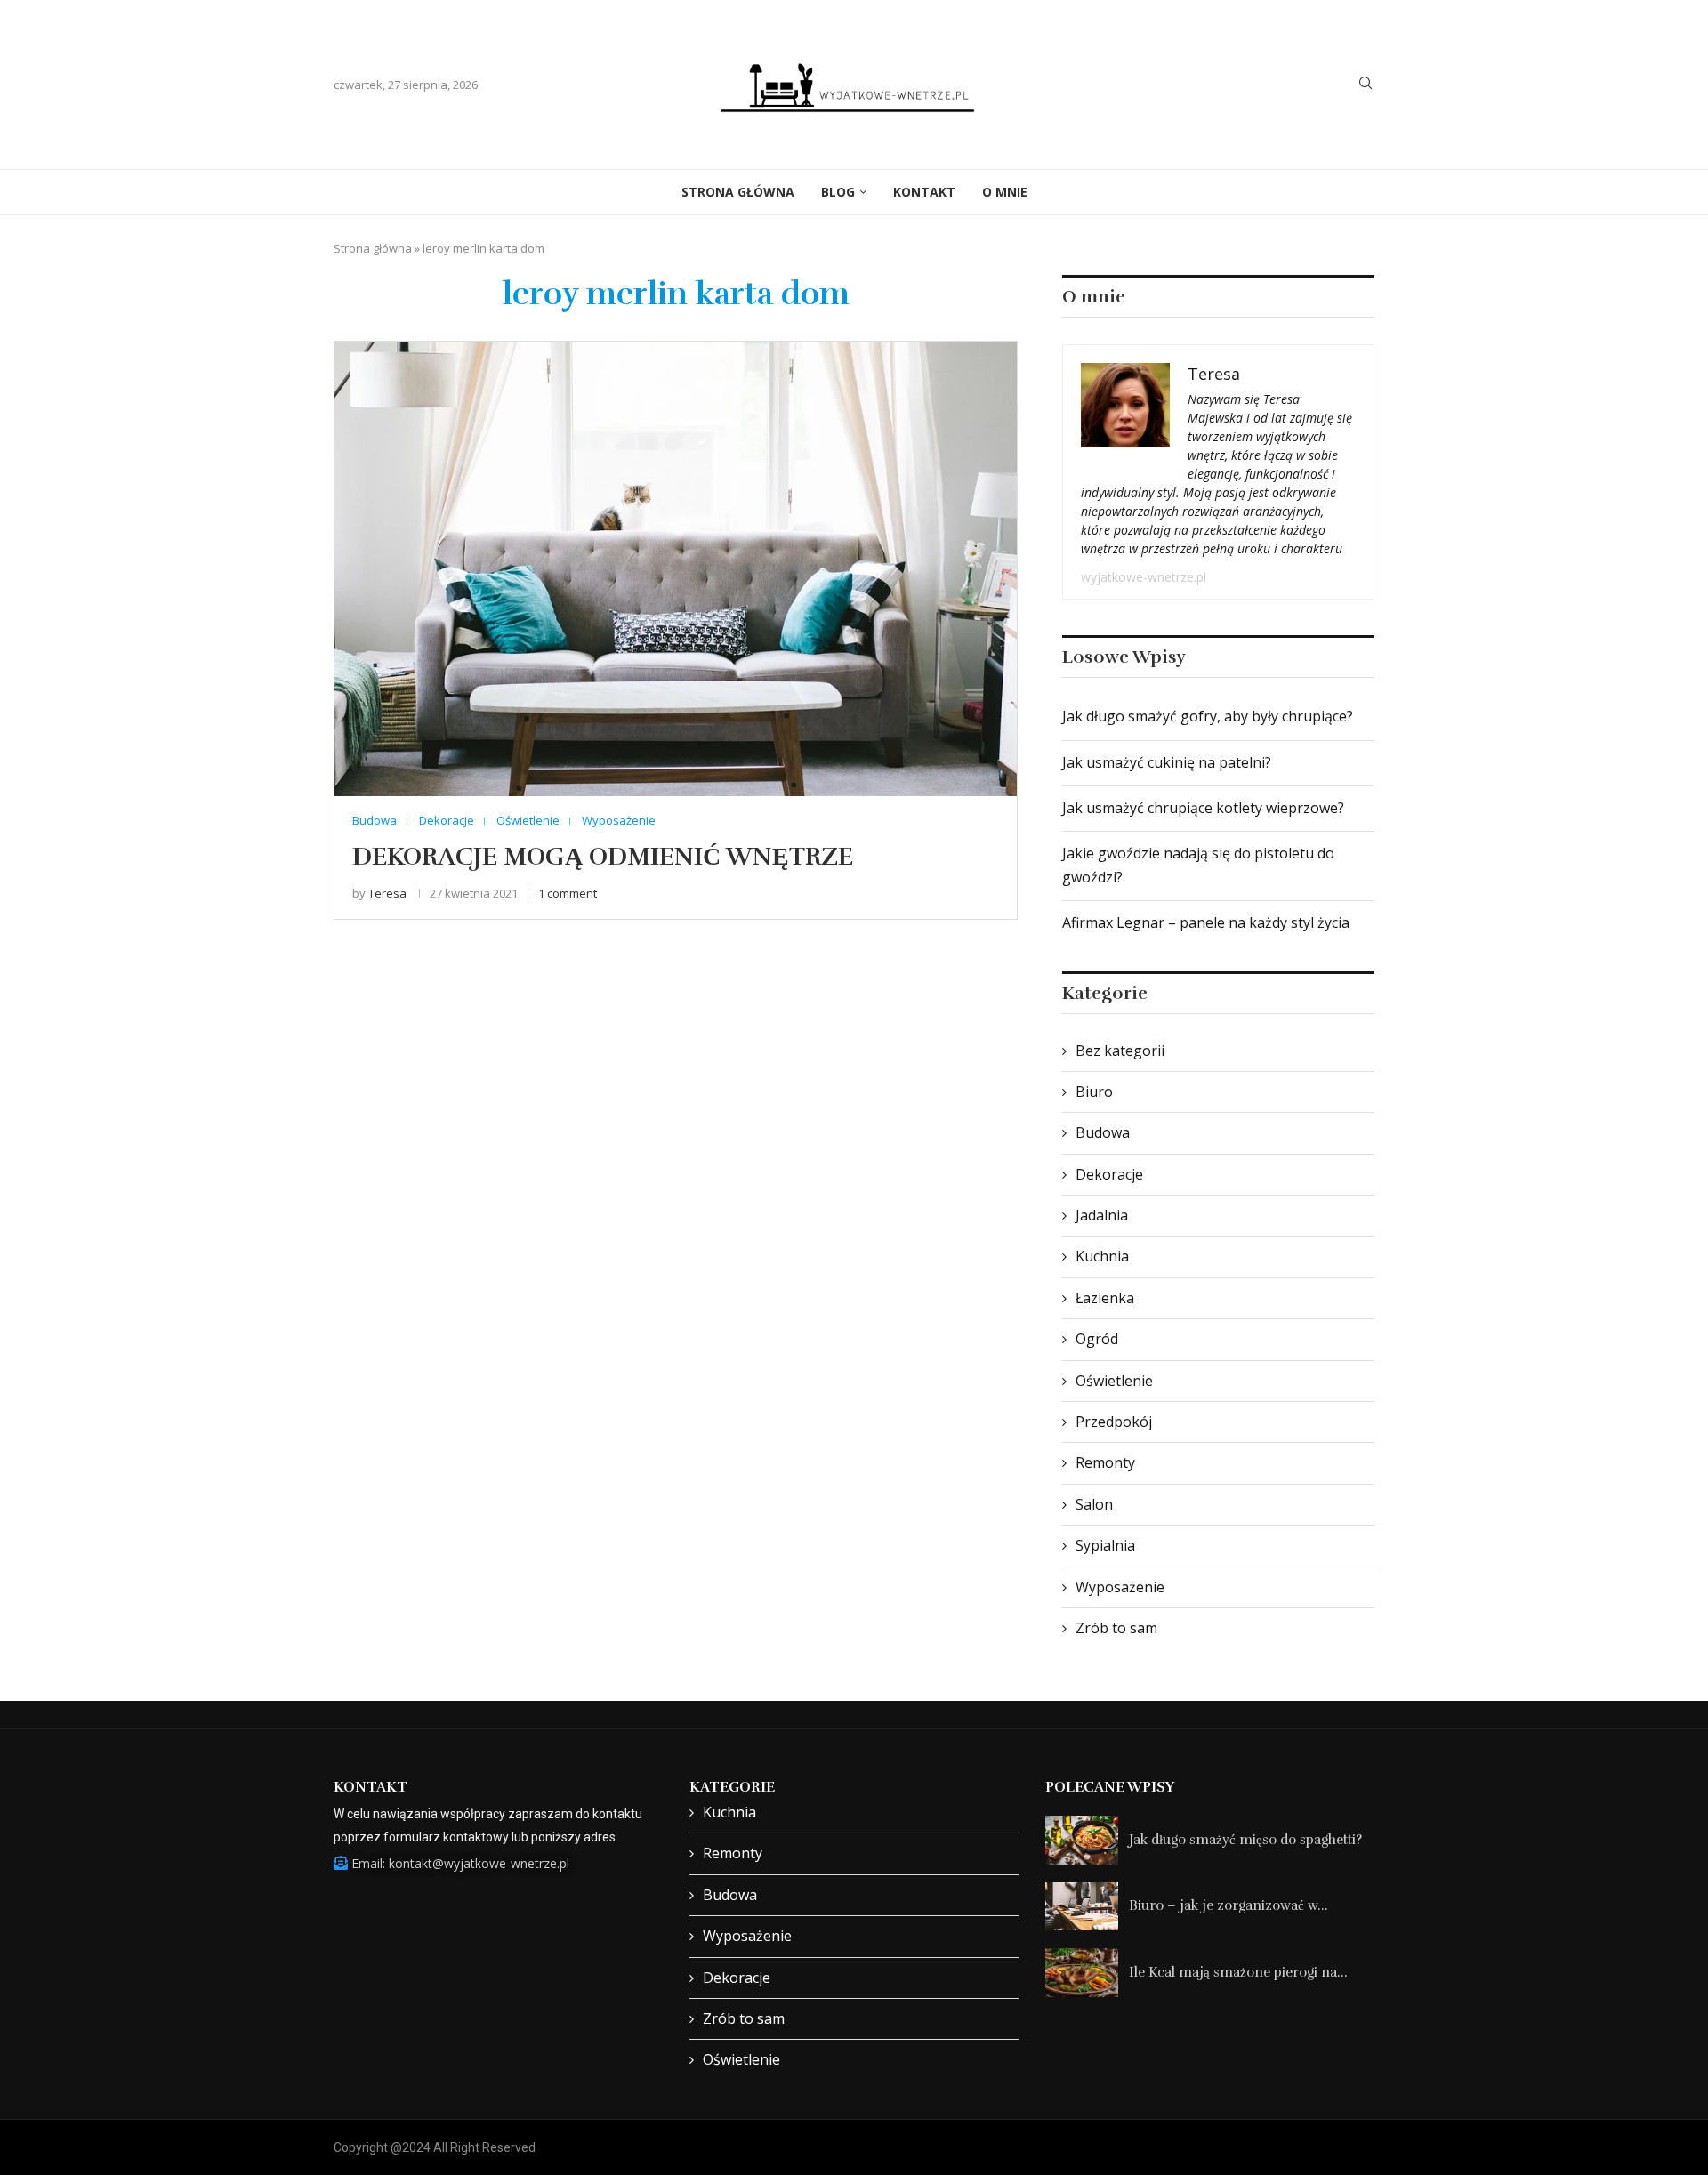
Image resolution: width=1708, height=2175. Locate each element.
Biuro (1094, 1092)
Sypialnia (1105, 1545)
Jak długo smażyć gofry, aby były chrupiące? (1208, 716)
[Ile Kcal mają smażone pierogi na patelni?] (1082, 1973)
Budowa (1103, 1132)
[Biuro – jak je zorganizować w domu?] (1082, 1907)
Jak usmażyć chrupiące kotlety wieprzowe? (1203, 808)
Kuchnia (1102, 1256)
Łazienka (1105, 1298)
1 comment (568, 893)
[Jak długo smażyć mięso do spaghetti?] (1082, 1840)
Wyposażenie (1120, 1587)
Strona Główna (738, 192)
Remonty (1105, 1462)
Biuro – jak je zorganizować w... (1229, 1905)
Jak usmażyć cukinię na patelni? (1167, 762)
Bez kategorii (1120, 1051)
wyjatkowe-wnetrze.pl (1144, 577)
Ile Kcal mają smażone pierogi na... (1238, 1972)
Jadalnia (1102, 1215)
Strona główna (373, 248)
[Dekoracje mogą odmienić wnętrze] (676, 569)
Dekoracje (1109, 1174)
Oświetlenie (1114, 1381)
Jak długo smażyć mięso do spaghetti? (1245, 1840)
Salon (1094, 1504)
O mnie (1005, 192)
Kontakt (924, 192)
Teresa (387, 893)
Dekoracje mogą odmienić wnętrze (603, 857)
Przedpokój (1114, 1422)
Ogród (1097, 1339)
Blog (838, 192)
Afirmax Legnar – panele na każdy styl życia (1206, 922)
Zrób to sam (1116, 1628)
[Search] (1366, 85)
